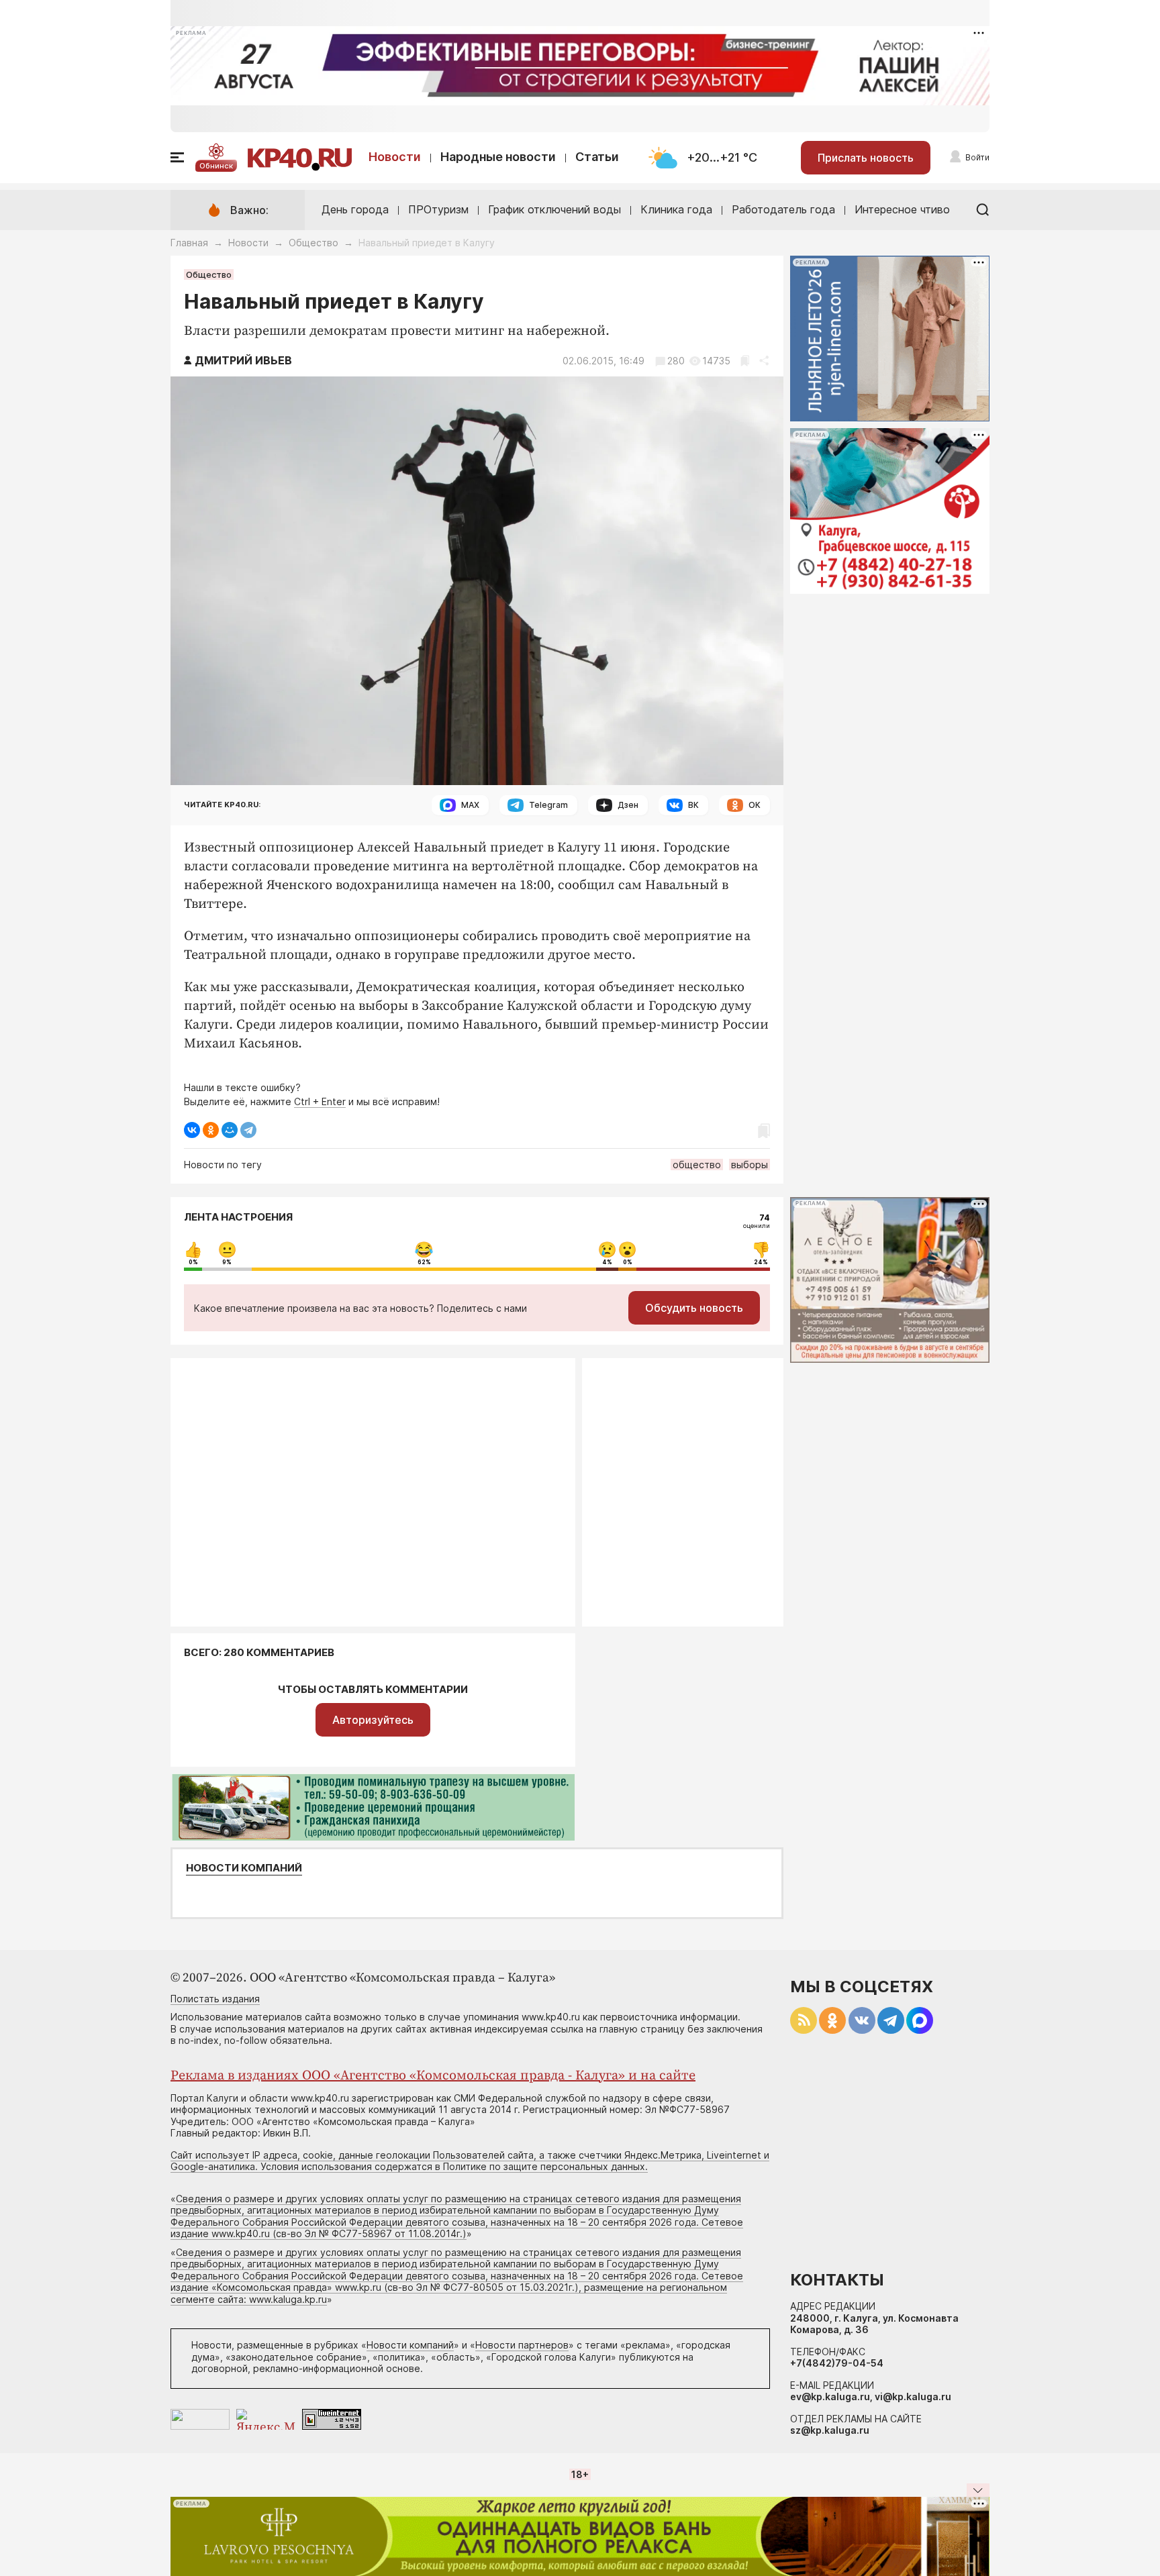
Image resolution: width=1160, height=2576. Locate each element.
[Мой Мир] (230, 1130)
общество (697, 1165)
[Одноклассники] (211, 1130)
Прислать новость (866, 158)
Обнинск (216, 166)
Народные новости (498, 157)
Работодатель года (783, 209)
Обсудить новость (694, 1308)
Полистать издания (215, 1999)
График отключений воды (554, 209)
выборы (750, 1165)
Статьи (597, 157)
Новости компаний (244, 1868)
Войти (977, 157)
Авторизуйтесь (373, 1720)
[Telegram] (248, 1130)
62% (424, 1262)
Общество (313, 243)
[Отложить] (745, 361)
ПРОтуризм (438, 209)
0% (193, 1262)
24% (761, 1262)
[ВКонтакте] (192, 1130)
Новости (395, 157)
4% (607, 1262)
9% (227, 1262)
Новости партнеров (522, 2345)
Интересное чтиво (902, 209)
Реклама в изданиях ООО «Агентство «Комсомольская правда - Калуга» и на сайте (433, 2076)
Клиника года (676, 209)
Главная (189, 243)
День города (355, 209)
